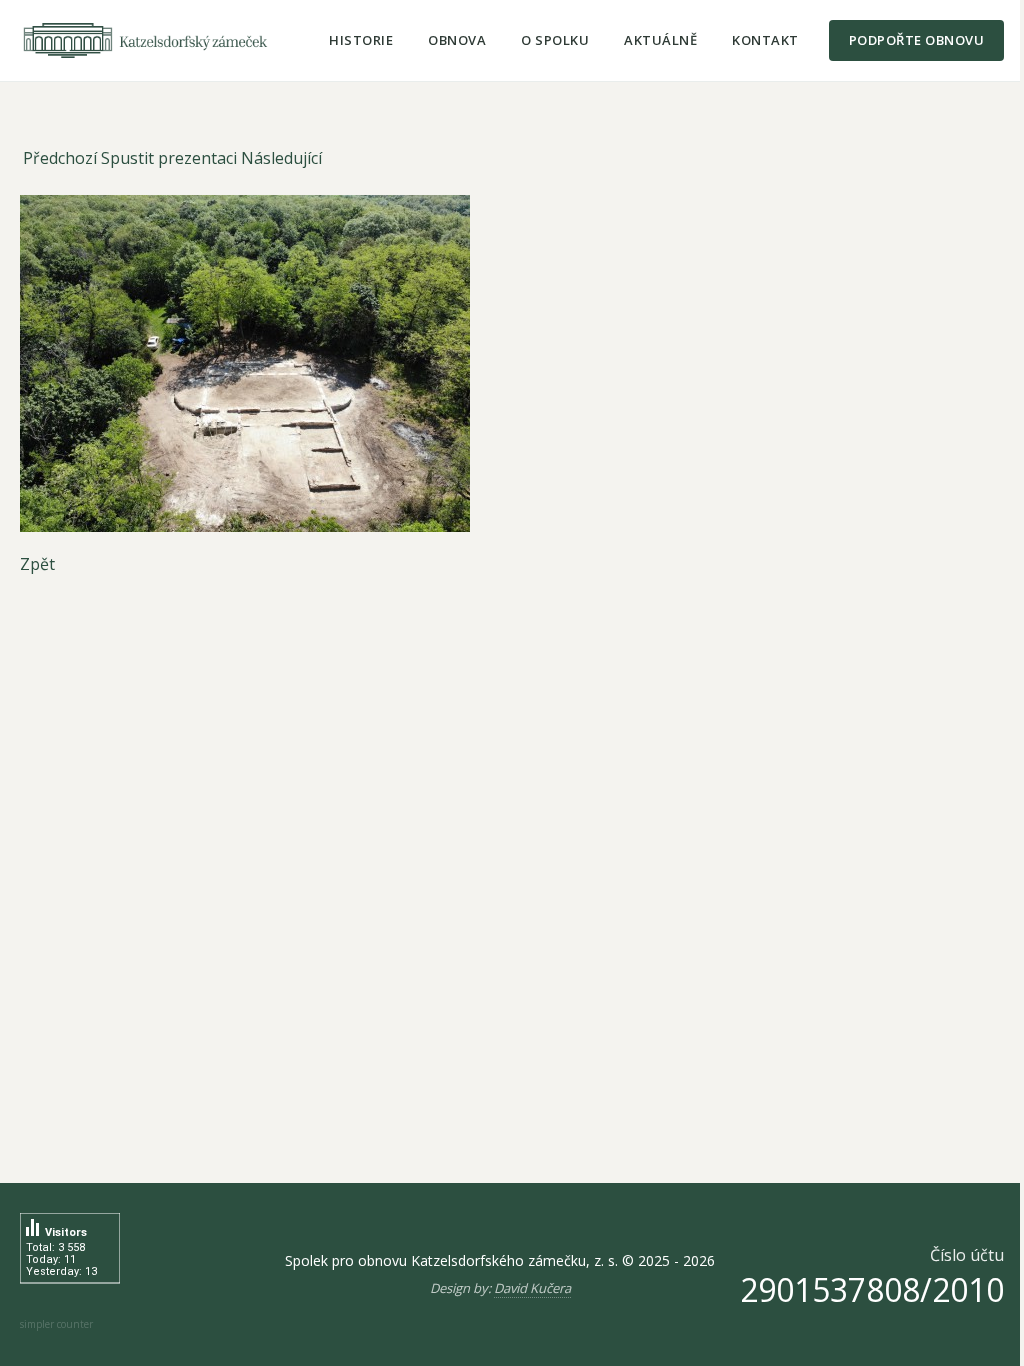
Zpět (37, 564)
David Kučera (532, 1288)
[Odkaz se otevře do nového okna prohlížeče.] (512, 363)
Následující (281, 158)
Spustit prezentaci (169, 158)
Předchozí (60, 158)
